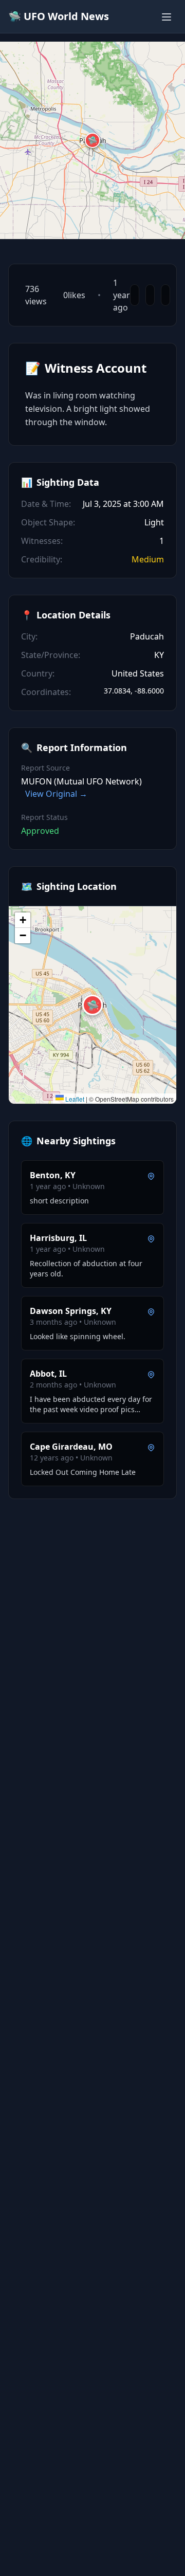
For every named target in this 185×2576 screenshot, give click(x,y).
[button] (92, 140)
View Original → (56, 794)
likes (74, 295)
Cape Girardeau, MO (71, 1447)
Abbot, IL (48, 1374)
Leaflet (74, 1099)
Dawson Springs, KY (71, 1311)
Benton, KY (53, 1175)
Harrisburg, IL (58, 1238)
